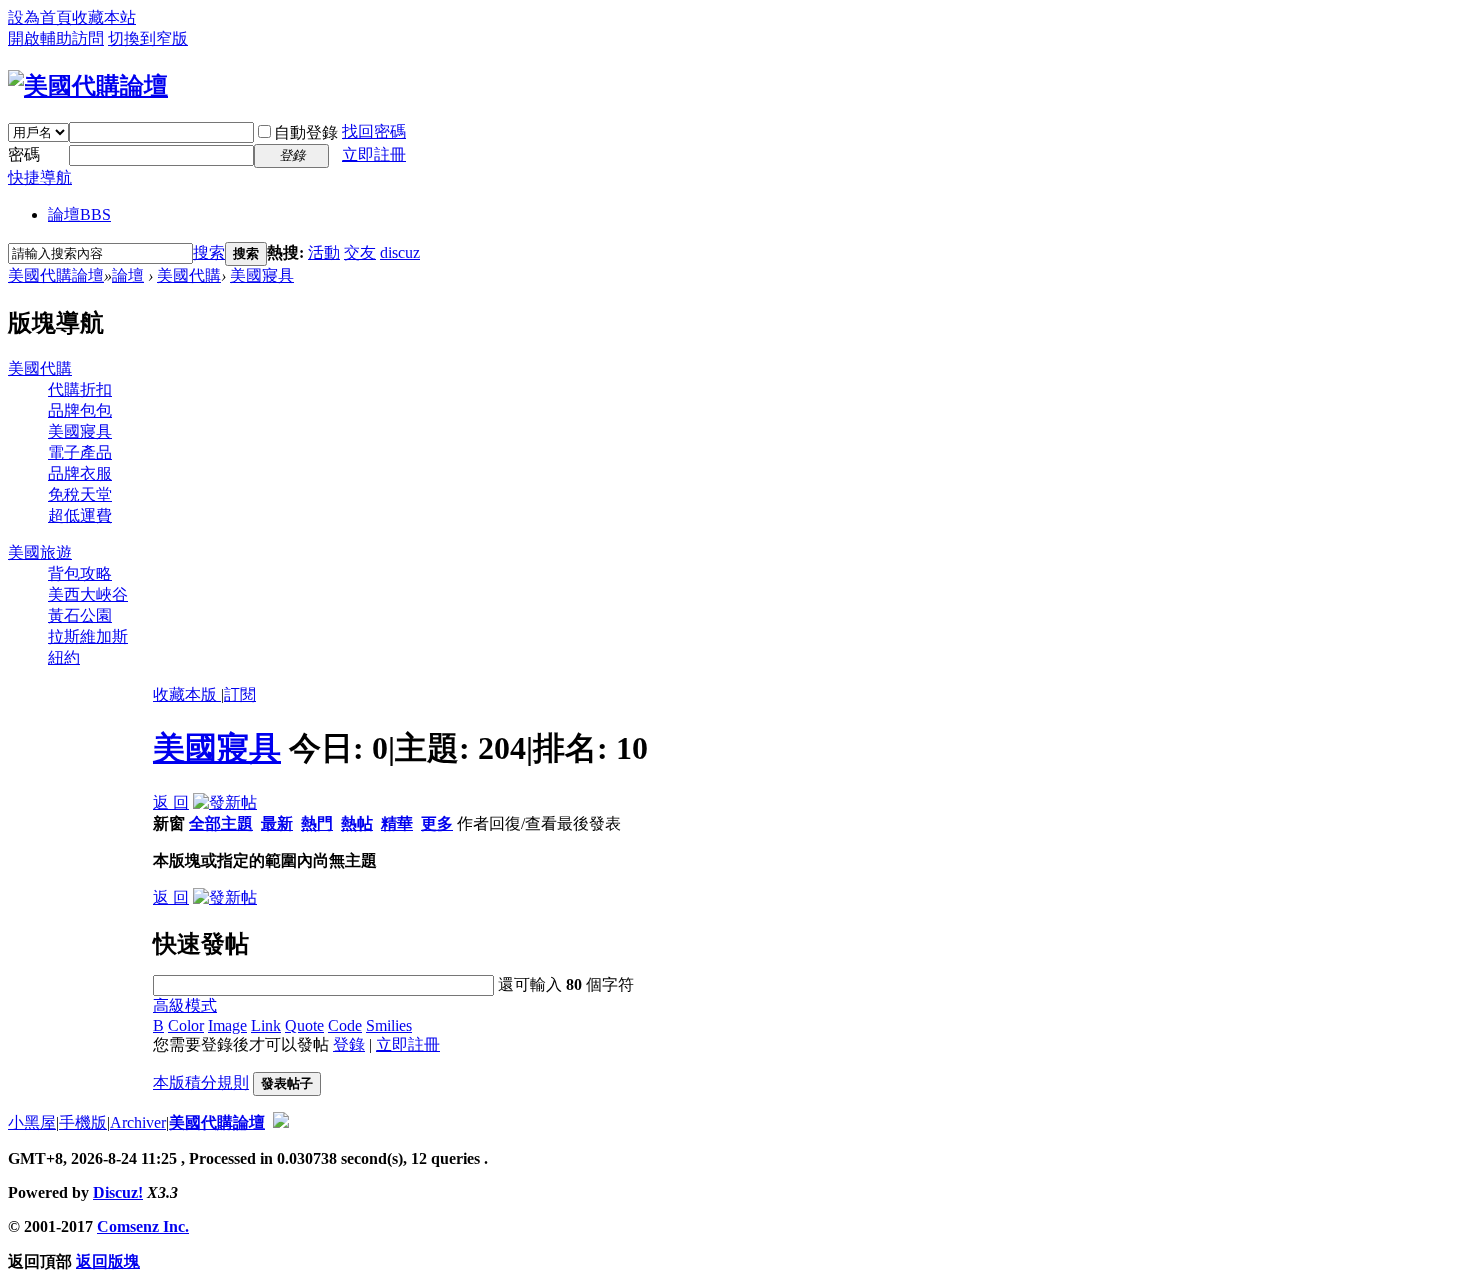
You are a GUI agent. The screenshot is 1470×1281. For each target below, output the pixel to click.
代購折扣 (80, 389)
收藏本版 (187, 694)
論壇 (79, 214)
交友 (360, 252)
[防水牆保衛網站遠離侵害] (281, 1122)
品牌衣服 (80, 473)
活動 (324, 252)
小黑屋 (32, 1122)
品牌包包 (80, 410)
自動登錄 (306, 132)
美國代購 (189, 275)
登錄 (349, 1044)
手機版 (83, 1122)
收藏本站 (104, 17)
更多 (437, 823)
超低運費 (80, 515)
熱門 (317, 823)
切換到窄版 (148, 38)
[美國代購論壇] (88, 86)
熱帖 (357, 823)
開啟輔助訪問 (56, 38)
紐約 (64, 657)
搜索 (209, 252)
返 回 (171, 802)
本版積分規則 (201, 1082)
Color (186, 1025)
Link (266, 1025)
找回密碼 (374, 131)
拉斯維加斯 (88, 636)
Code (345, 1025)
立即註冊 (374, 154)
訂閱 (240, 694)
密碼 (24, 154)
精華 (397, 823)
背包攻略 (80, 573)
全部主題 (221, 823)
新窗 (169, 823)
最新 (277, 823)
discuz (400, 252)
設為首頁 (40, 17)
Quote (304, 1025)
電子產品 (80, 452)
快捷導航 (40, 177)
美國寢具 (262, 275)
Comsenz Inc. (143, 1226)
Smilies (389, 1025)
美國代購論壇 (56, 275)
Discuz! (118, 1192)
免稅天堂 (80, 494)
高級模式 (185, 1005)
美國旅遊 (40, 552)
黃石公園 (80, 615)
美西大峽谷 (88, 594)
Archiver (138, 1122)
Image (227, 1025)
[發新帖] (225, 802)
